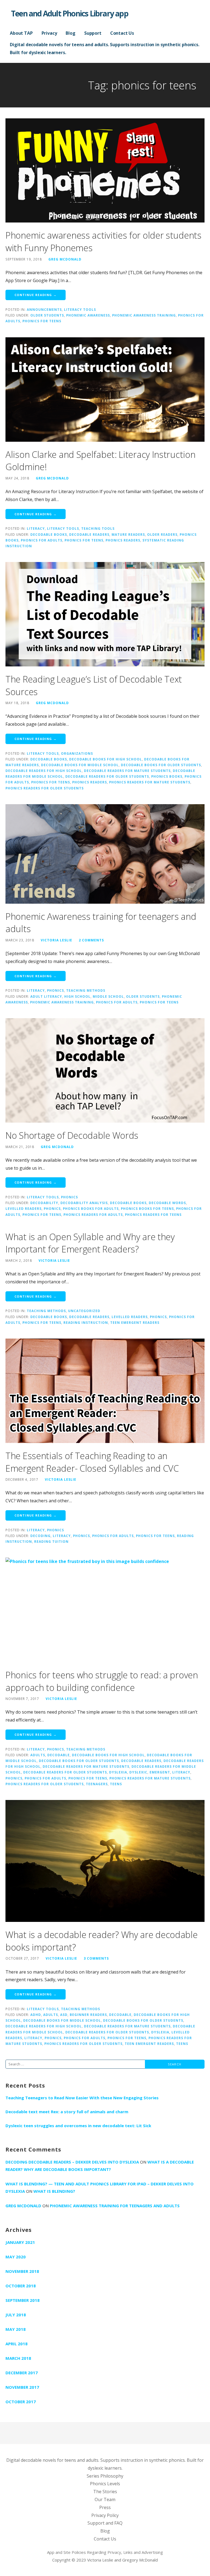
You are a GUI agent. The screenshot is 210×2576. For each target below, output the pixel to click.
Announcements (44, 309)
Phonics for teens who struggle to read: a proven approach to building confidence (102, 1681)
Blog (70, 33)
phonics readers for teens (153, 1214)
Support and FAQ (105, 2523)
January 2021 (20, 2242)
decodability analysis (84, 1203)
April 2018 (17, 2344)
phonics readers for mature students (150, 782)
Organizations (77, 753)
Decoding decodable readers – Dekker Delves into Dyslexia (72, 2162)
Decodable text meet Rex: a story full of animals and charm (67, 2112)
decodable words (167, 1203)
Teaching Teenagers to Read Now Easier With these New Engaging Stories (82, 2098)
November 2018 (22, 2271)
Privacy (49, 33)
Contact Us (122, 33)
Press (105, 2507)
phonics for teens (42, 321)
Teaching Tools (98, 528)
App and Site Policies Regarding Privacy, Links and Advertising (105, 2552)
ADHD (36, 2015)
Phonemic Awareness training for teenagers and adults (115, 2206)
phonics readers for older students (45, 788)
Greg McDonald (65, 259)
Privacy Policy (105, 2515)
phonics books (167, 776)
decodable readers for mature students (127, 771)
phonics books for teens (147, 1208)
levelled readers (24, 1208)
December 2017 (22, 2373)
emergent (160, 1772)
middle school (108, 996)
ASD (64, 2015)
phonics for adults (42, 540)
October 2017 (21, 2402)
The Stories (105, 2492)
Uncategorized (84, 1311)
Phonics (56, 990)
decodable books (49, 534)
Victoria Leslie (56, 940)
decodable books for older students (161, 765)
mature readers (128, 534)
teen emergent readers (135, 1322)
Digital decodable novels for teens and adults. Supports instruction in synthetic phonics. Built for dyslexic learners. (105, 49)
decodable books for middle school (80, 765)
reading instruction (86, 1322)
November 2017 (22, 2387)
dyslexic (138, 1772)
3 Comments (96, 1958)
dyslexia (118, 1772)
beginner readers (88, 2015)
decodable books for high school (106, 759)
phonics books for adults (91, 1208)
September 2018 (23, 2300)
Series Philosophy (105, 2476)
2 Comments (91, 940)
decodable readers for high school (44, 771)
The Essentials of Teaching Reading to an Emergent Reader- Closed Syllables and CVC (92, 1462)
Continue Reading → (36, 295)
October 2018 (21, 2286)
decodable (59, 1755)
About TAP (21, 33)
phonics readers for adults (93, 1214)
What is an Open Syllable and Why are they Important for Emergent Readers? (90, 1243)
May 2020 (16, 2257)
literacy (62, 1536)
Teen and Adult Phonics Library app (70, 13)
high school (77, 996)
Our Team (105, 2499)
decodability (44, 1203)
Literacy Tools (80, 309)
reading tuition (51, 1541)
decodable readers (89, 534)
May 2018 (16, 2329)
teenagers (97, 1784)
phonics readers (123, 540)
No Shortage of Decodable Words (72, 1135)
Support (93, 33)
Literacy (36, 528)
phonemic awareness (88, 315)
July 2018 (16, 2315)
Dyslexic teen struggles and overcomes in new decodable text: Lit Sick (78, 2126)
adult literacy (46, 996)
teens (116, 1784)
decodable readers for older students (107, 776)
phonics (52, 1208)
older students (47, 315)
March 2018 (18, 2358)
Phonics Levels (105, 2484)
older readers (162, 534)
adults (38, 1755)
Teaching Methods (86, 990)
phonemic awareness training (144, 315)
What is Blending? (54, 2191)
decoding (40, 1536)
